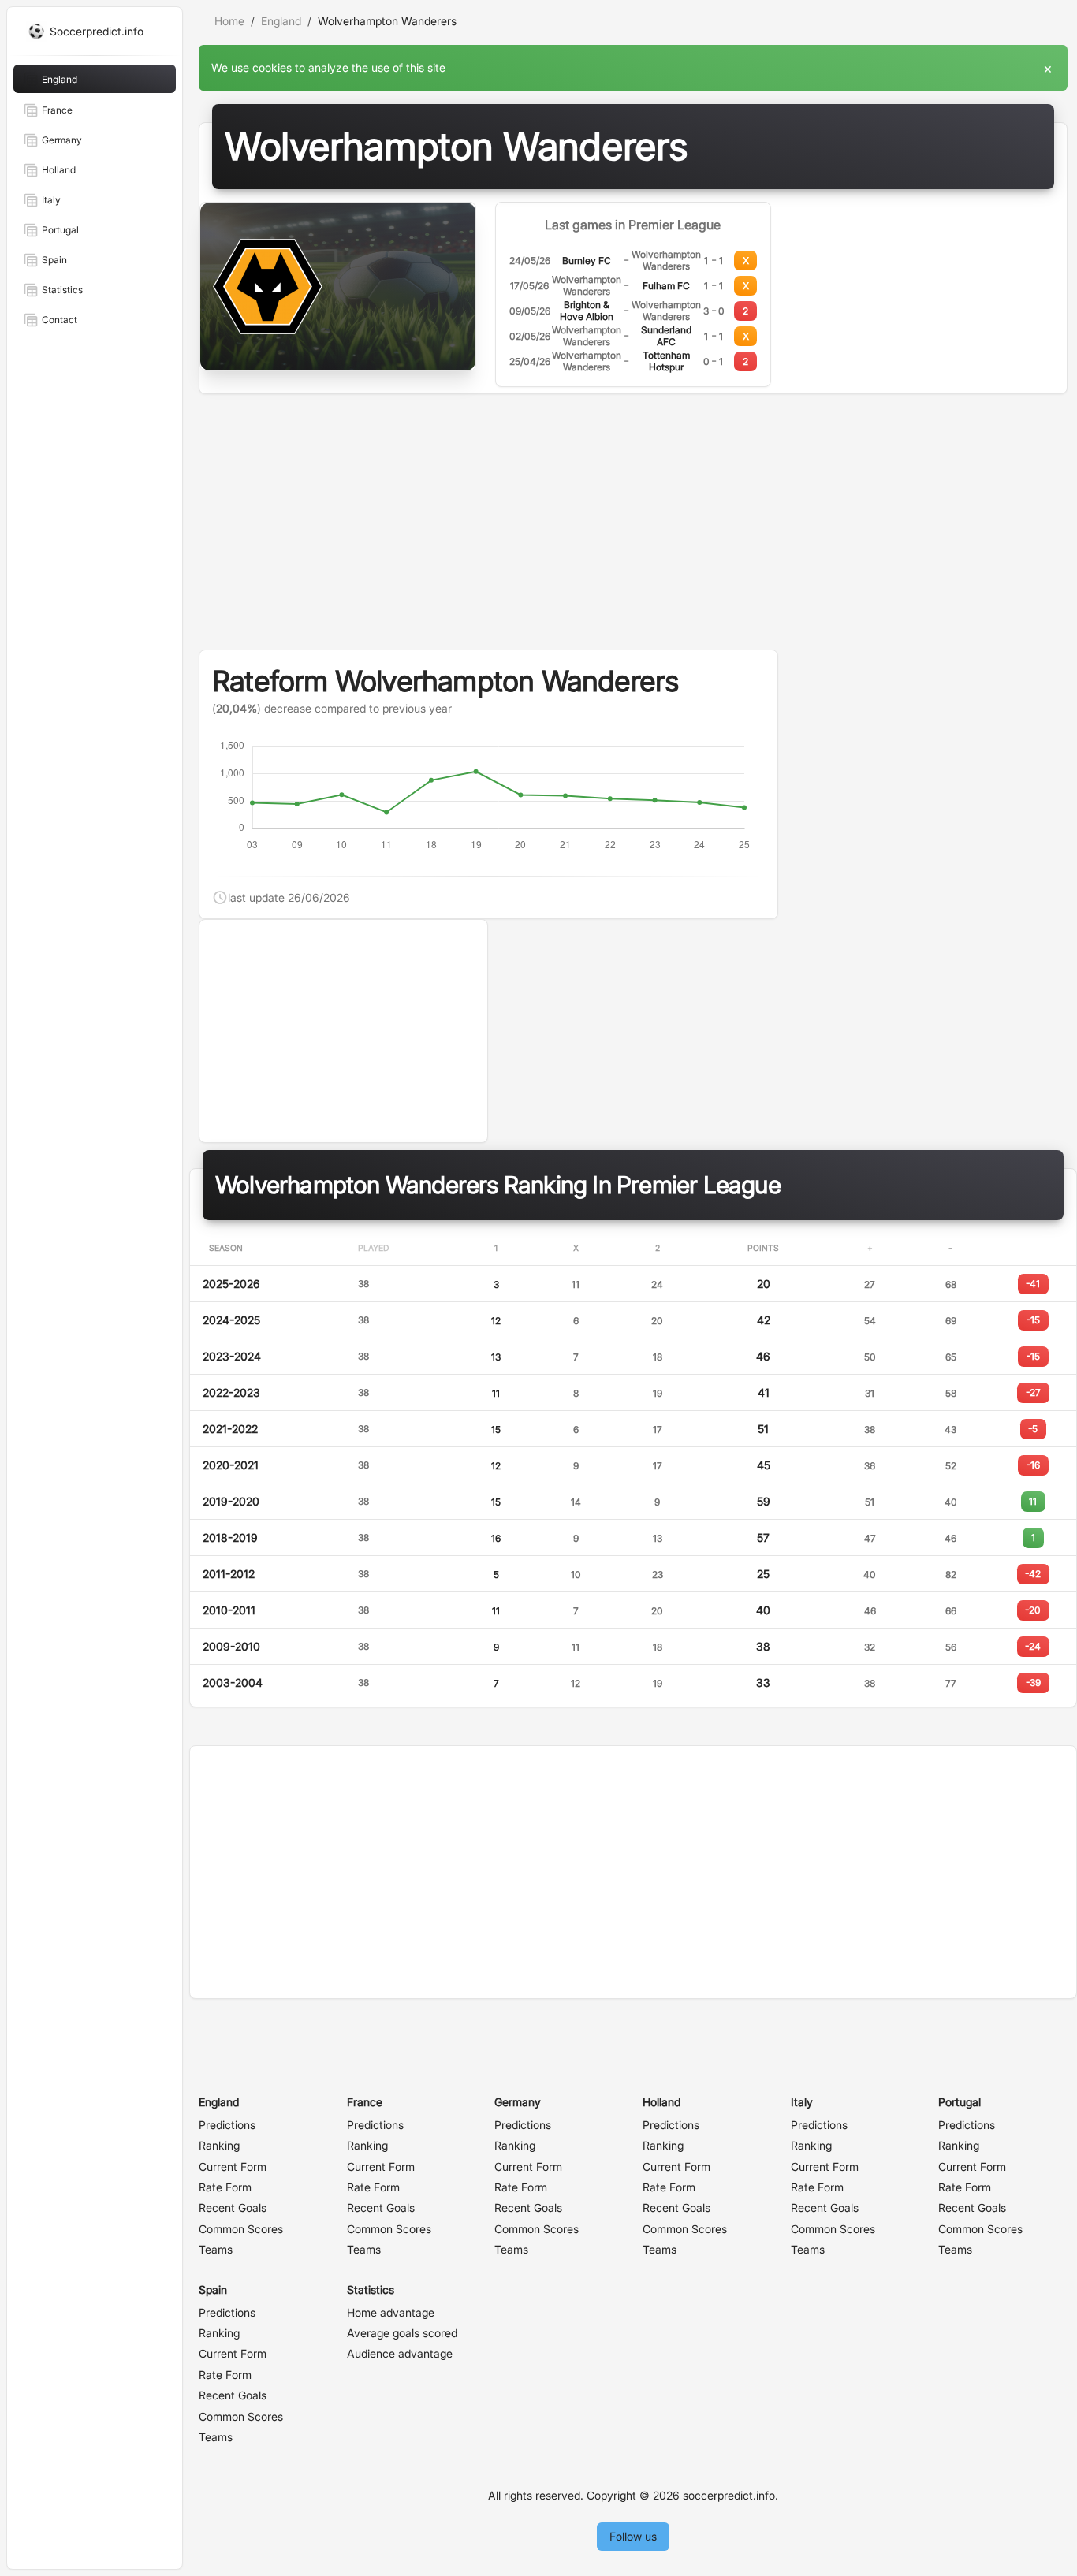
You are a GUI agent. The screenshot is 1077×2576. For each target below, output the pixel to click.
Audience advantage (400, 2353)
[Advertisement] (633, 531)
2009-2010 (231, 1646)
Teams (216, 2249)
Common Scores (241, 2229)
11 (496, 1393)
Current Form (233, 2167)
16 (496, 1538)
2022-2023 (231, 1392)
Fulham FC (666, 286)
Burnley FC (587, 261)
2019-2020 (231, 1501)
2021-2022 (230, 1429)
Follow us (633, 2536)
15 (496, 1429)
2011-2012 (229, 1574)
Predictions (227, 2125)
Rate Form (225, 2187)
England (281, 21)
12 (496, 1321)
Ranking (219, 2145)
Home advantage (391, 2312)
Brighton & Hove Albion (587, 311)
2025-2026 (231, 1284)
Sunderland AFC (666, 336)
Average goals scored (402, 2333)
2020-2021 (231, 1465)
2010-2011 (229, 1610)
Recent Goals (233, 2207)
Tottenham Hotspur (666, 361)
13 (496, 1357)
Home (229, 21)
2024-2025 (231, 1320)
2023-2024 (232, 1356)
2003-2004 (233, 1683)
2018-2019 (230, 1537)
